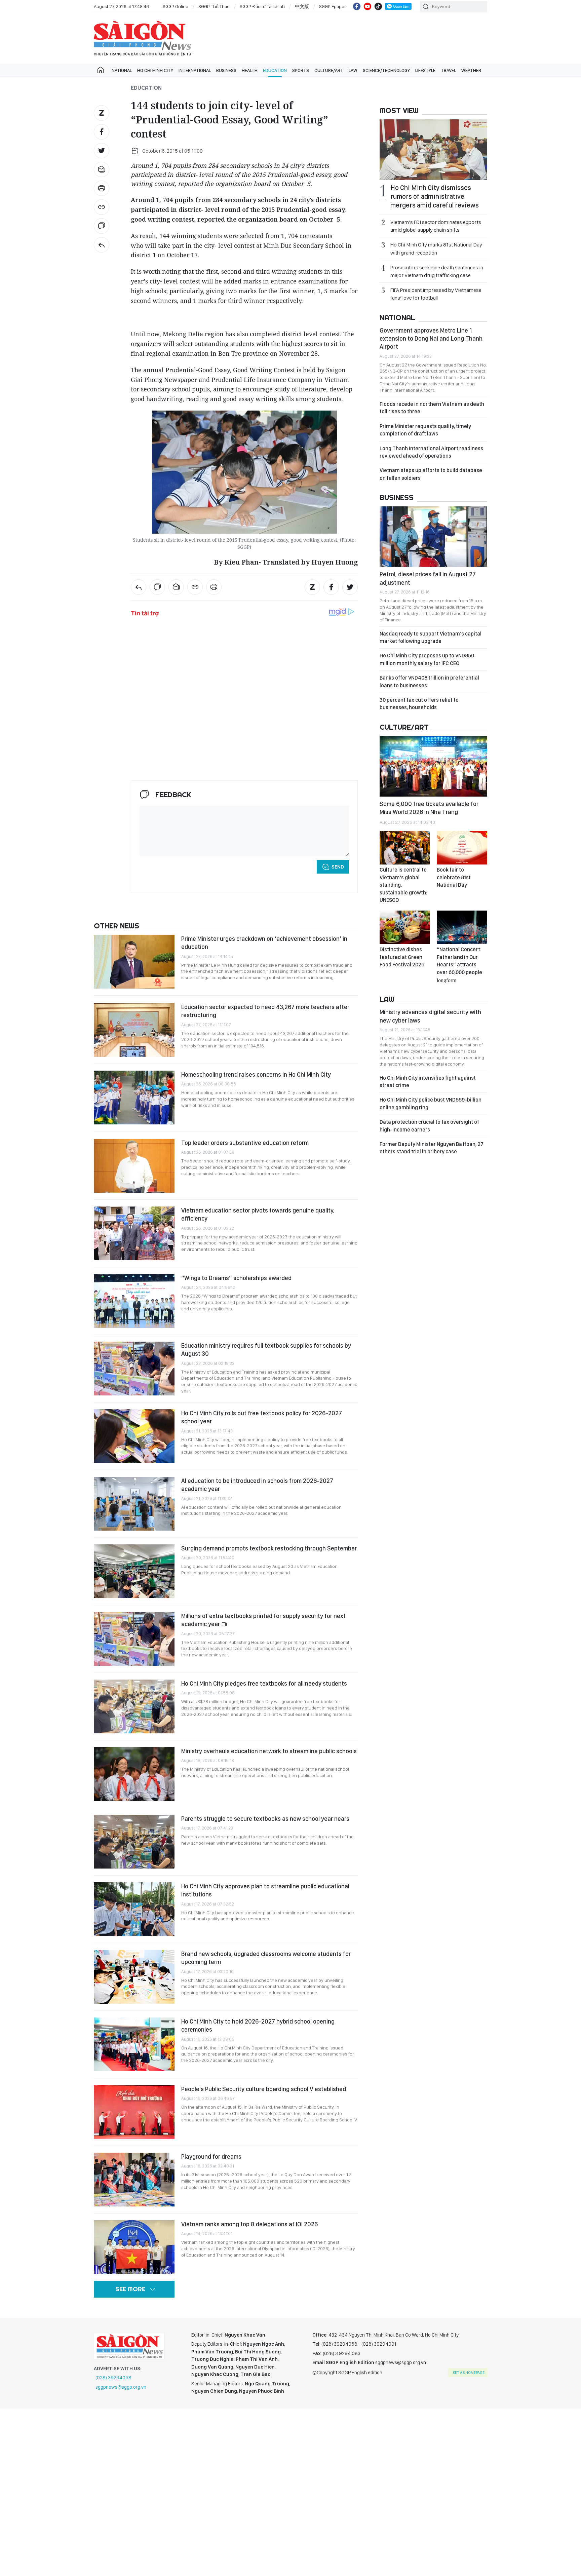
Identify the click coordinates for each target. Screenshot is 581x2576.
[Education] (102, 245)
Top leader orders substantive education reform (245, 1143)
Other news (117, 926)
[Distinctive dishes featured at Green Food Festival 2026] (405, 927)
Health (250, 70)
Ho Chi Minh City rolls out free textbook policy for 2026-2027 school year (262, 1417)
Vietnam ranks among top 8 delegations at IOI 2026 (249, 2224)
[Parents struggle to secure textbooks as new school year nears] (134, 1842)
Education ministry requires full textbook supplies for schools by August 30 (266, 1350)
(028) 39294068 (113, 2378)
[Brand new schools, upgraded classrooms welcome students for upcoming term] (134, 1977)
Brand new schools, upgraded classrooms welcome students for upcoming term (266, 1958)
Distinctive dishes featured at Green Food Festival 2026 (402, 957)
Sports (301, 70)
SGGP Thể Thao (214, 6)
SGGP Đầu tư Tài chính (262, 6)
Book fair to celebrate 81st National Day (454, 877)
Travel (448, 70)
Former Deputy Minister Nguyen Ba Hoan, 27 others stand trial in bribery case (432, 1148)
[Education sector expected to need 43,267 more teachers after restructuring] (134, 1030)
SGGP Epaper (333, 6)
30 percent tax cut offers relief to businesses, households (419, 704)
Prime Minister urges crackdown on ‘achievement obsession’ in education (264, 943)
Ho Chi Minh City (155, 70)
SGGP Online (176, 6)
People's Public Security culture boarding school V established (264, 2089)
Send (338, 867)
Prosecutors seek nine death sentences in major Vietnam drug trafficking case (437, 271)
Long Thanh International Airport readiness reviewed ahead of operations (431, 452)
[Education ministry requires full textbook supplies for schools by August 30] (134, 1369)
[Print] (102, 188)
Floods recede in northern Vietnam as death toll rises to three (432, 408)
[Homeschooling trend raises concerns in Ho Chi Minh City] (134, 1098)
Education (275, 70)
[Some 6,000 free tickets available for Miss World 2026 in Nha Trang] (433, 766)
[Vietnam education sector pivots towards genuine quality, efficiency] (134, 1233)
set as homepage (469, 2373)
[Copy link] (102, 207)
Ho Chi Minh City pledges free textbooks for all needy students (264, 1683)
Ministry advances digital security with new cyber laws (430, 1016)
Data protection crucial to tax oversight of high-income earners (429, 1126)
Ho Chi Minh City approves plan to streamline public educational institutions (265, 1890)
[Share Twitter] (102, 151)
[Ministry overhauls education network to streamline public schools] (134, 1774)
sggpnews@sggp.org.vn (121, 2387)
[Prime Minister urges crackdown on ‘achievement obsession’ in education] (134, 962)
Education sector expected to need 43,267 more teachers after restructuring (265, 1011)
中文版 (302, 6)
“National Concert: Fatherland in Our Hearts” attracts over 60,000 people (459, 964)
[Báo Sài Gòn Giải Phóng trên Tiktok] (378, 6)
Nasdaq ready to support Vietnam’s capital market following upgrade (431, 637)
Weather (471, 70)
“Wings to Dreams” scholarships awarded (236, 1278)
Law (353, 70)
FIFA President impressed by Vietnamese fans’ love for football (436, 294)
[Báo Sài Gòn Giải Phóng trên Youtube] (367, 6)
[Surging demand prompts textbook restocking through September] (134, 1571)
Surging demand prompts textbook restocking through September (269, 1548)
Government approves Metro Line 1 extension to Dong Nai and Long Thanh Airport (431, 339)
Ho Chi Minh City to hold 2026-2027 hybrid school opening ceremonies (258, 2025)
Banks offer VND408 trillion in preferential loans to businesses (429, 681)
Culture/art (329, 70)
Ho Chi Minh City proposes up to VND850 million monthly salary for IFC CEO (427, 659)
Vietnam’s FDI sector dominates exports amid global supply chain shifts (436, 226)
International (195, 70)
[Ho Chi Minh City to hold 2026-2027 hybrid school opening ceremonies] (134, 2044)
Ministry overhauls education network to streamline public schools (269, 1751)
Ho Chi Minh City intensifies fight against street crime (428, 1082)
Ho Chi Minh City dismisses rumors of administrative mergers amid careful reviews (435, 196)
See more (130, 2289)
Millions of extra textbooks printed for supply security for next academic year (263, 1620)
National (122, 70)
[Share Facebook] (102, 132)
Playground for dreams (212, 2157)
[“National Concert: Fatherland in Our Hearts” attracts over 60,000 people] (462, 927)
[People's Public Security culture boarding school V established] (134, 2112)
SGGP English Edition (143, 38)
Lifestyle (425, 70)
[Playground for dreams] (134, 2180)
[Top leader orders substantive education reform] (134, 1166)
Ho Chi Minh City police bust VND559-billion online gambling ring (431, 1103)
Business (226, 70)
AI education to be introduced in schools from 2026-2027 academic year (257, 1485)
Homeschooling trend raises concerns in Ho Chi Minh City (256, 1074)
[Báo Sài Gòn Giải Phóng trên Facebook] (357, 6)
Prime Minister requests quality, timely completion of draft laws (425, 430)
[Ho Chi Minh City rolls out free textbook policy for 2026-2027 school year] (134, 1436)
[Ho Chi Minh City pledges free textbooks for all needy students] (134, 1706)
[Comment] (102, 226)
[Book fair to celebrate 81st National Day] (462, 848)
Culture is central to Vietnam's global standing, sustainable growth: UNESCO (403, 885)
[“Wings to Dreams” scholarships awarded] (134, 1301)
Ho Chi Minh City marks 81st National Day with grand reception (436, 248)
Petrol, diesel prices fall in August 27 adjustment (428, 578)
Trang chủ (101, 70)
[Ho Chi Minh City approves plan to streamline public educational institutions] (134, 1909)
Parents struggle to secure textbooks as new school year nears (265, 1819)
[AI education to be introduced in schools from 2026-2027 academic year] (134, 1504)
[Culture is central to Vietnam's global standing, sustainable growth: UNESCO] (405, 848)
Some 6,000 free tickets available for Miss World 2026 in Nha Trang (429, 808)
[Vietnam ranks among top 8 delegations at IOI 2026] (134, 2247)
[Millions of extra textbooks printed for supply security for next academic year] (134, 1639)
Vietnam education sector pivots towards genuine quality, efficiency (258, 1214)
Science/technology (386, 70)
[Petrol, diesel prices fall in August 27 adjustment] (433, 537)
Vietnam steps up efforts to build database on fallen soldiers (431, 474)
